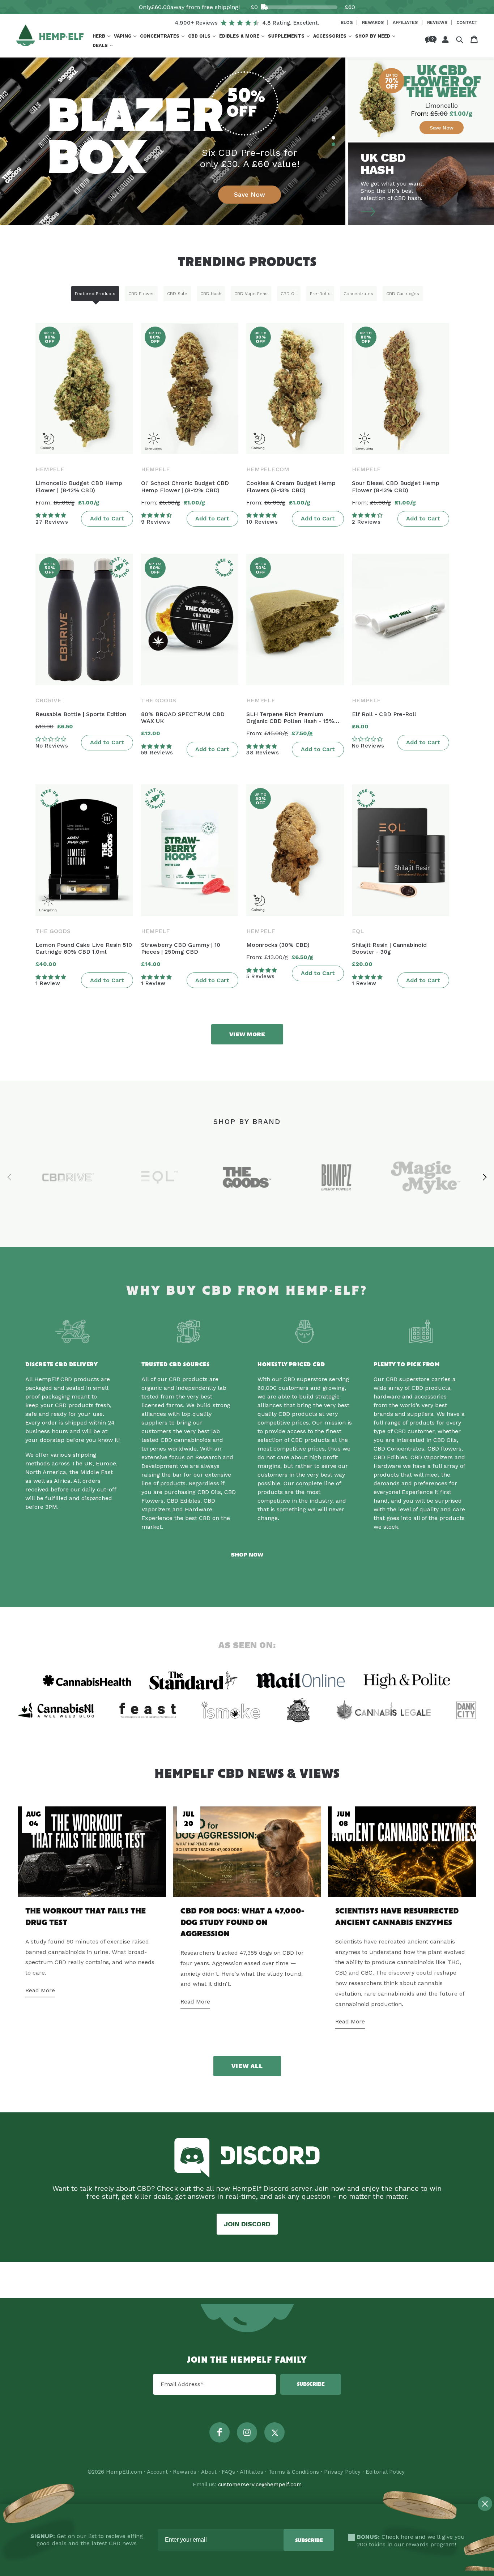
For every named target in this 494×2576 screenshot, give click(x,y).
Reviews (438, 22)
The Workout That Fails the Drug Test (86, 1917)
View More (247, 1034)
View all (247, 2066)
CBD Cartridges (403, 294)
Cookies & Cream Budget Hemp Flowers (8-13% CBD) (291, 486)
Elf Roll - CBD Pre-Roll (384, 714)
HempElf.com (124, 2472)
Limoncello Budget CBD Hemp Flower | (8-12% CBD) (79, 486)
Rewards (374, 22)
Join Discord (247, 2224)
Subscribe (311, 2384)
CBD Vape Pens (251, 294)
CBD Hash (211, 294)
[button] (101, 36)
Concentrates (358, 294)
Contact (467, 22)
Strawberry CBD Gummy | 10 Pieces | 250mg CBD (181, 948)
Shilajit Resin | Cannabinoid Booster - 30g (389, 948)
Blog (347, 22)
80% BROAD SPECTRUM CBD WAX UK (183, 718)
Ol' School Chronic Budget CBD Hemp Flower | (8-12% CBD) (185, 486)
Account (157, 2472)
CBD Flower (141, 294)
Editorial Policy (385, 2472)
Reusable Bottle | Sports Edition (81, 714)
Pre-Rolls (320, 294)
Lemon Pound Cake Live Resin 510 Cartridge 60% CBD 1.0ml (84, 948)
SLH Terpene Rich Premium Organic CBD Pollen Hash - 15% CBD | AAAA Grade (290, 718)
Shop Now (247, 1555)
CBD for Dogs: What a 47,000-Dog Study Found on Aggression (242, 1923)
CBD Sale (177, 294)
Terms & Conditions (294, 2472)
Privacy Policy (342, 2472)
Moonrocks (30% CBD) (278, 945)
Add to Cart (107, 518)
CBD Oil (289, 294)
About (209, 2472)
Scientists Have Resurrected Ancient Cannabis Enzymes (397, 1917)
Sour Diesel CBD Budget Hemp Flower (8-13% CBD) (396, 486)
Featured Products (95, 294)
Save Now (250, 195)
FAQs (228, 2472)
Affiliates (406, 22)
